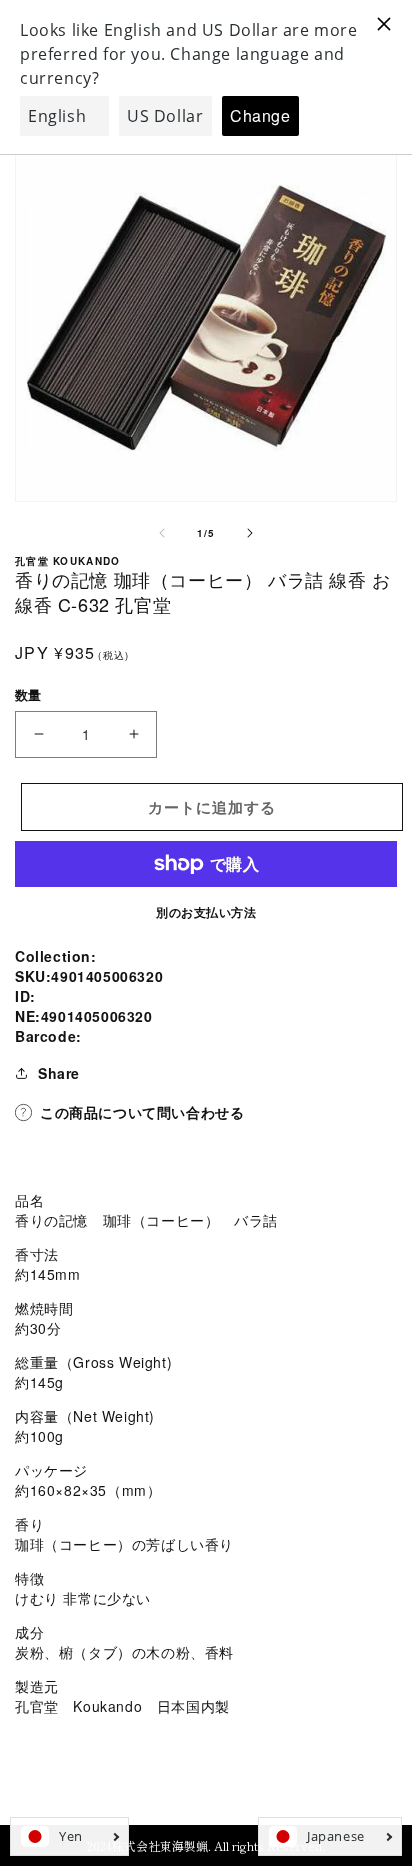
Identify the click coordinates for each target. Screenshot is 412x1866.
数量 (28, 694)
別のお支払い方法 (206, 912)
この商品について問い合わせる (142, 1112)
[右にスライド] (250, 533)
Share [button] (59, 1073)
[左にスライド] (162, 533)
